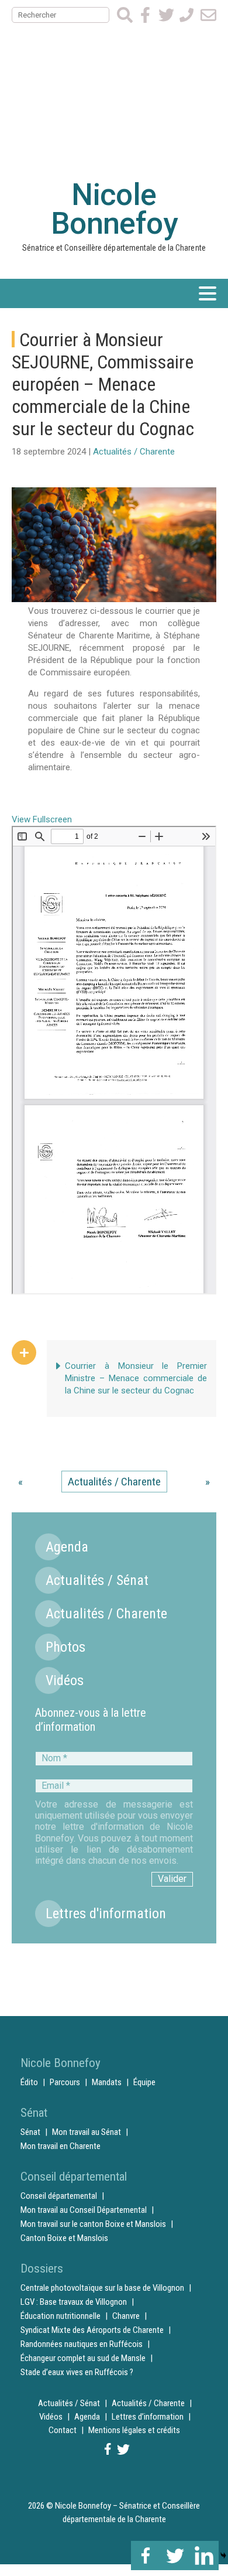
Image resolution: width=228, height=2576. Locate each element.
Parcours (65, 2082)
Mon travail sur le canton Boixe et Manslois (93, 2224)
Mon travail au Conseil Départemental (84, 2210)
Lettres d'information (106, 1914)
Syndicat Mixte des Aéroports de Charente (92, 2330)
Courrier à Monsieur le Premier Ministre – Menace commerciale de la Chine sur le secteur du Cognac (136, 1378)
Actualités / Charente (134, 452)
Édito (29, 2082)
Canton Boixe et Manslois (64, 2238)
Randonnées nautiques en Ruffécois (82, 2344)
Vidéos (65, 1680)
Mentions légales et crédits (134, 2430)
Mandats (107, 2082)
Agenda (67, 1547)
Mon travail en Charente (61, 2146)
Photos (65, 1647)
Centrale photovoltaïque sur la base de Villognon (102, 2288)
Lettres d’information (148, 2417)
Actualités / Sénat (97, 1580)
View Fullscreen (42, 819)
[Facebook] (146, 2555)
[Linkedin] (204, 2555)
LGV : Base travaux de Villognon (74, 2302)
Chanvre (126, 2316)
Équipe (144, 2082)
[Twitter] (175, 2555)
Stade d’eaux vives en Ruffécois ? (77, 2372)
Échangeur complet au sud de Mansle (83, 2358)
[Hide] (223, 2555)
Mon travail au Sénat (87, 2132)
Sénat (30, 2132)
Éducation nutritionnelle (61, 2316)
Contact (63, 2430)
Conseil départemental (59, 2196)
